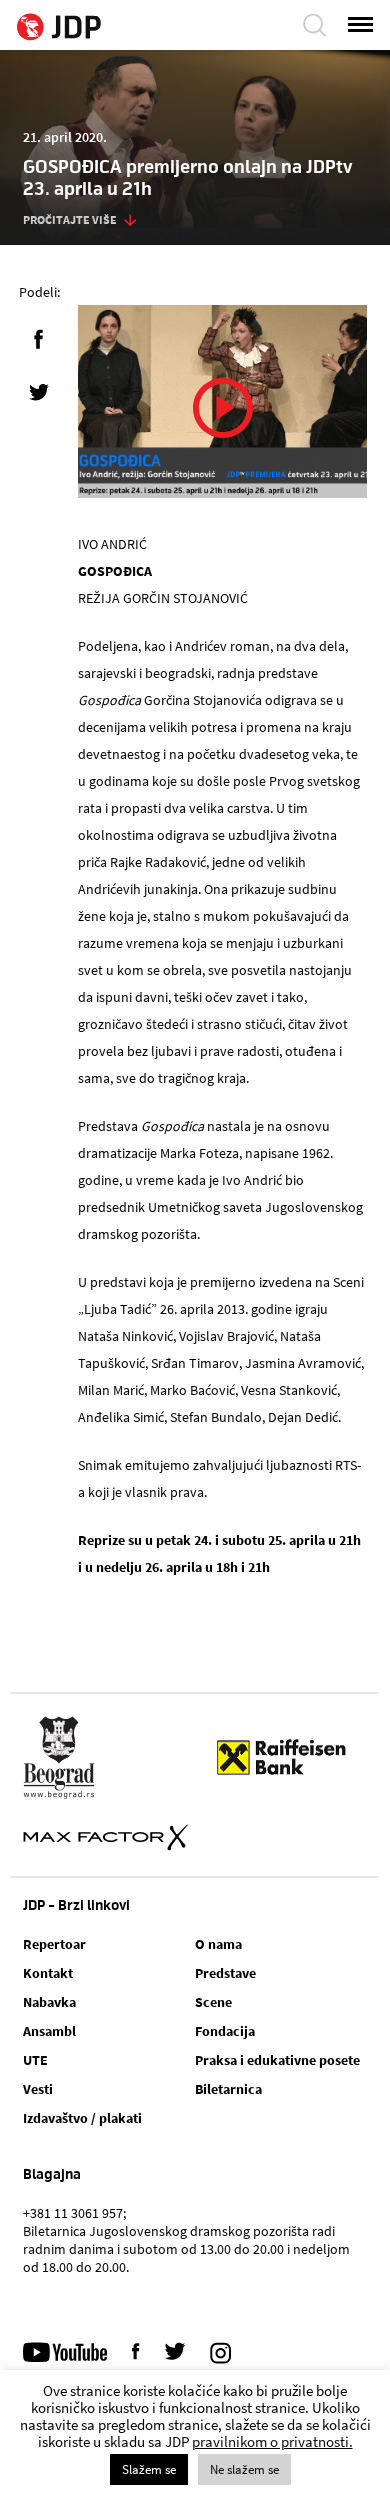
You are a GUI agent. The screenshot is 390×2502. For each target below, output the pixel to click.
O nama (218, 1944)
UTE (35, 2060)
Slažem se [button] (149, 2469)
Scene (213, 2002)
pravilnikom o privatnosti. (272, 2441)
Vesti (38, 2089)
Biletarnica (228, 2089)
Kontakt (48, 1973)
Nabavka (49, 2002)
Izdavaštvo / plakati (82, 2118)
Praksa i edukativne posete (277, 2060)
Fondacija (225, 2031)
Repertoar (54, 1944)
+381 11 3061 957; (74, 2213)
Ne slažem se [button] (244, 2469)
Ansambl (49, 2031)
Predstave (225, 1973)
